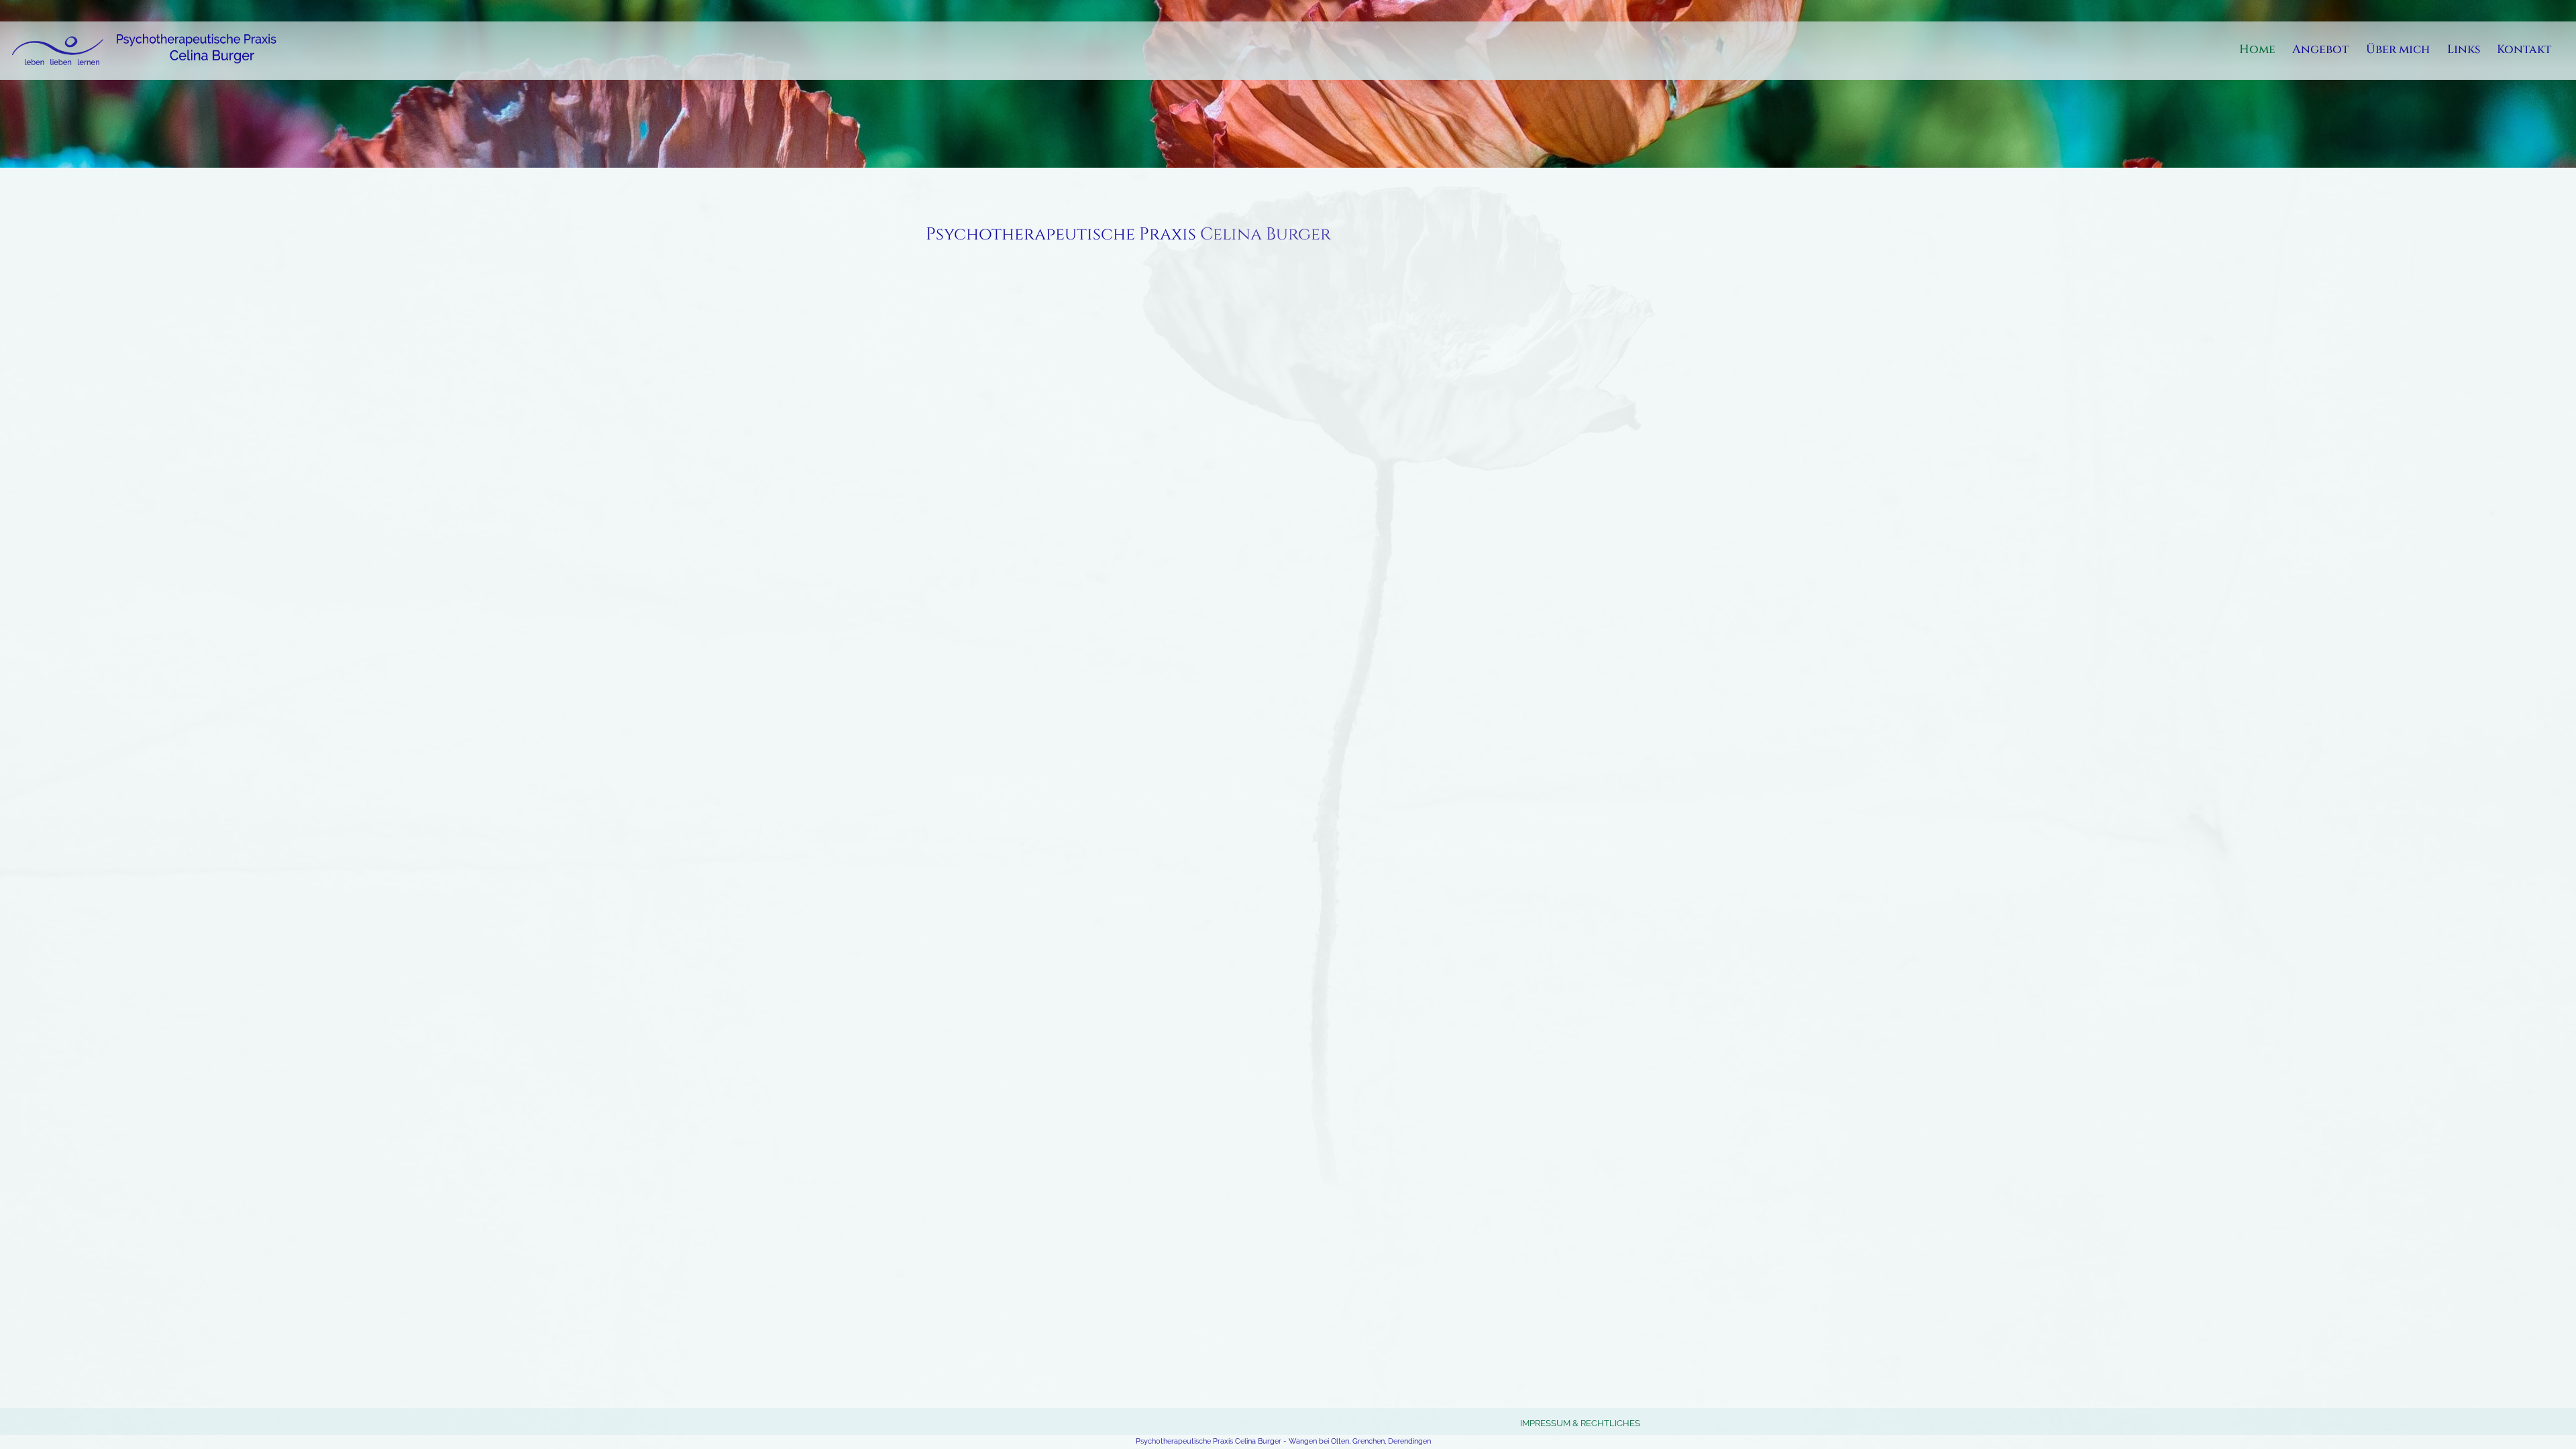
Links (2464, 51)
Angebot (2320, 51)
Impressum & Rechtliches (1580, 1423)
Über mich (2398, 51)
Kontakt (2524, 51)
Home (2257, 51)
